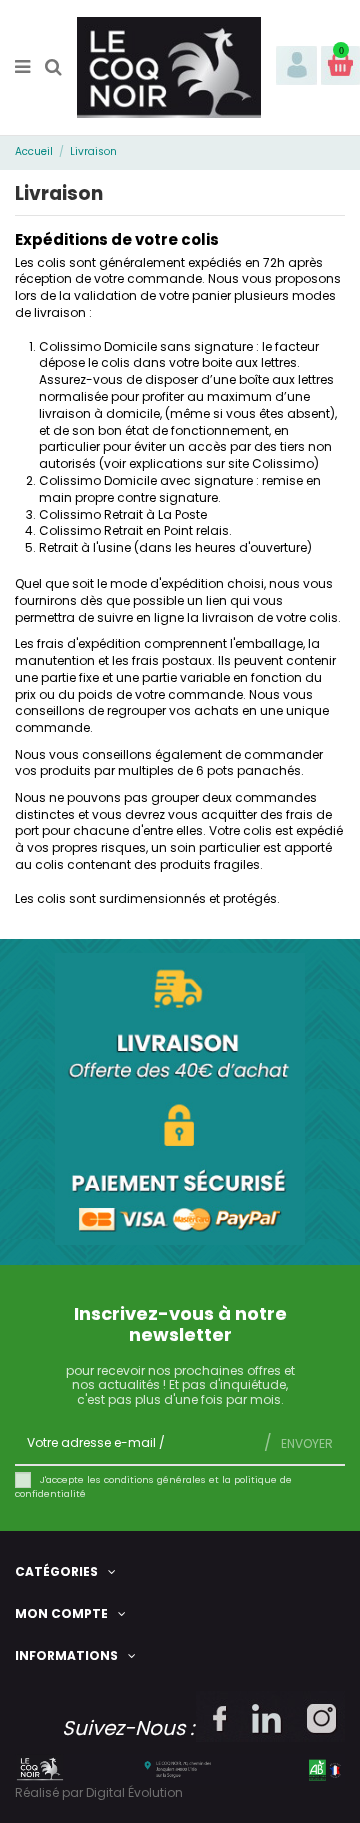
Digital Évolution (134, 1792)
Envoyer (305, 1443)
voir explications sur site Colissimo (209, 463)
